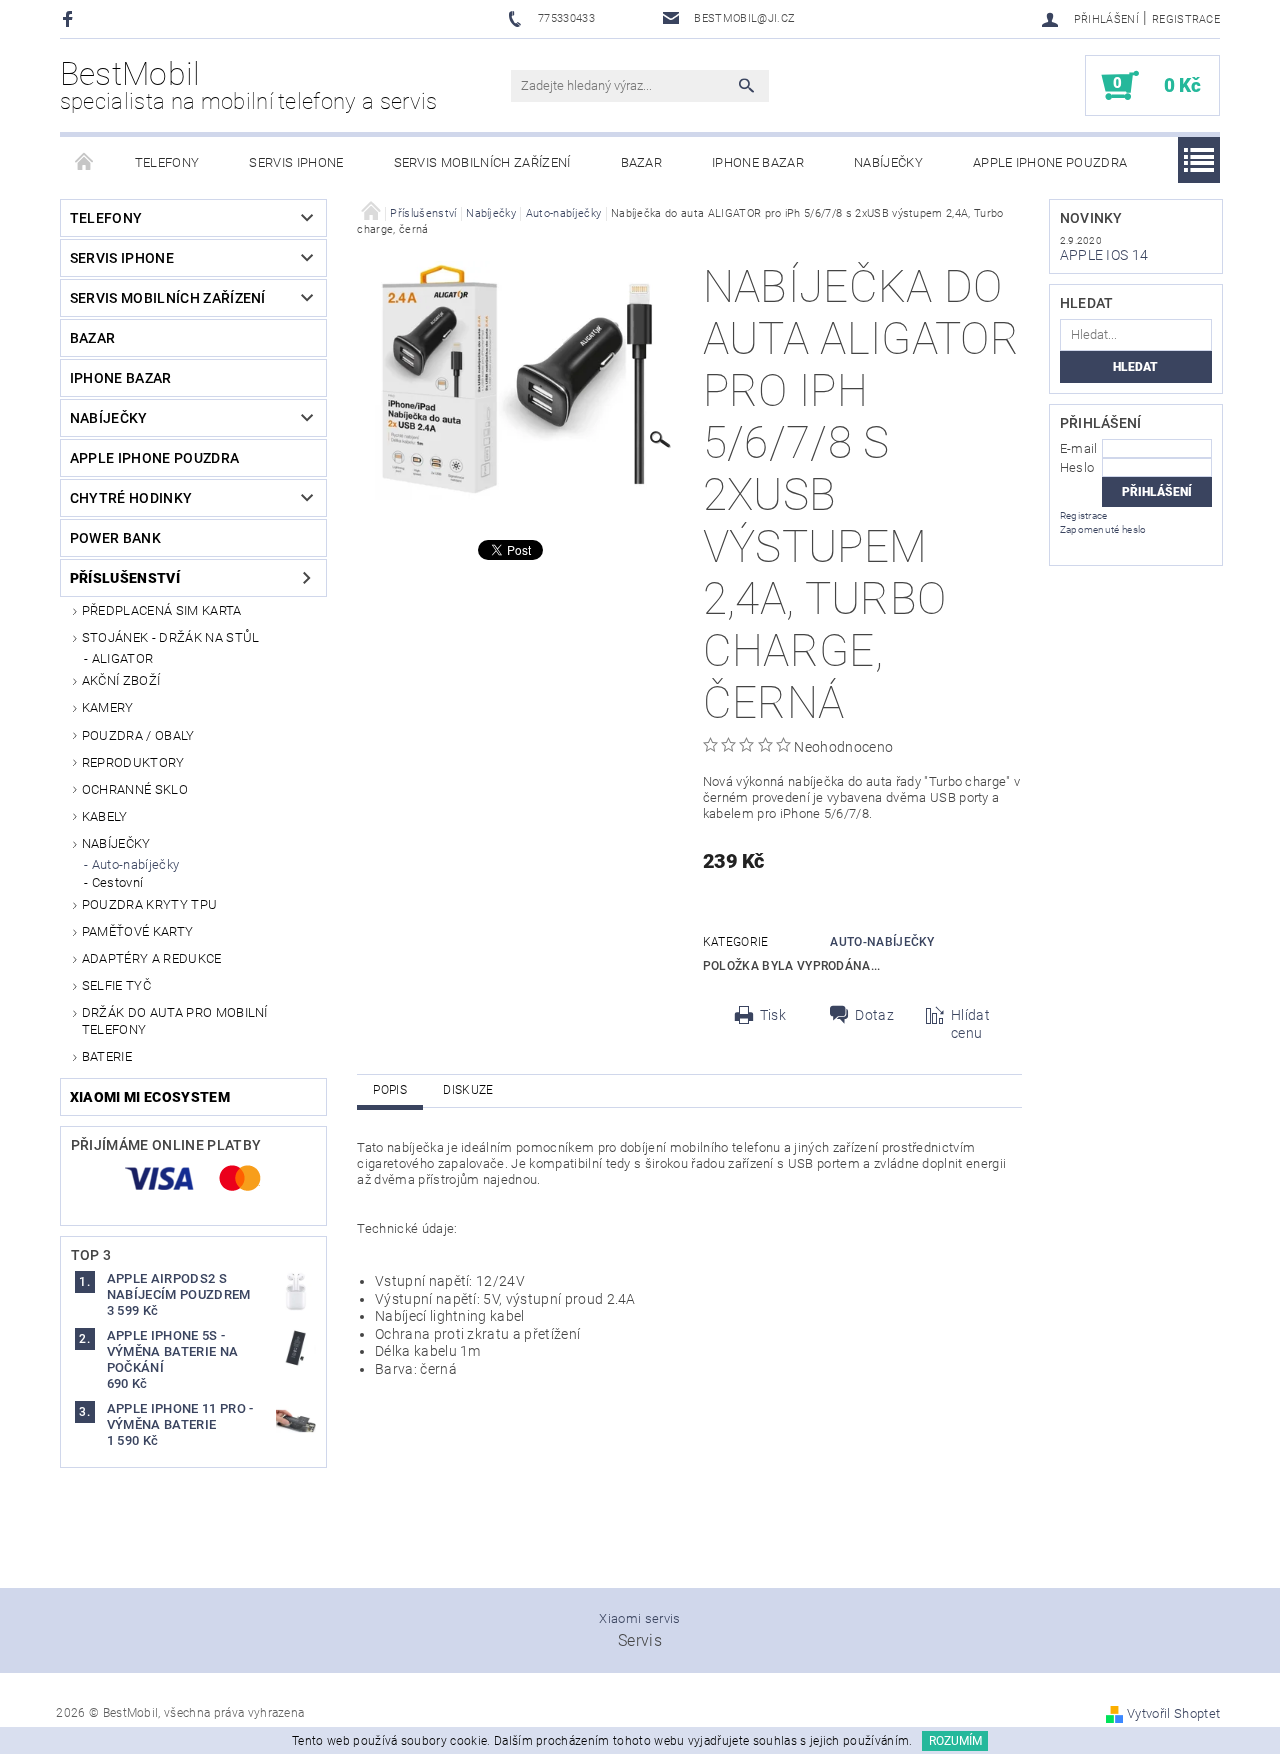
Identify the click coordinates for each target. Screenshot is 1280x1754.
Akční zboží (121, 680)
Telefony (167, 162)
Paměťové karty (137, 931)
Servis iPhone (296, 162)
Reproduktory (133, 762)
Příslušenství (125, 578)
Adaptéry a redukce (152, 958)
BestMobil (249, 85)
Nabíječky (888, 162)
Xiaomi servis (639, 1618)
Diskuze (468, 1090)
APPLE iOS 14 (1104, 255)
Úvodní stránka (85, 163)
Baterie (107, 1056)
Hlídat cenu (970, 1024)
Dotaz (874, 1015)
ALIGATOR (123, 658)
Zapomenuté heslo (1103, 529)
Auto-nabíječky (135, 864)
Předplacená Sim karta (162, 610)
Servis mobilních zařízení (482, 162)
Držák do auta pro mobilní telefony (175, 1020)
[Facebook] (70, 18)
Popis (390, 1090)
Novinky (1091, 218)
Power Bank (115, 538)
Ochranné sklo (135, 789)
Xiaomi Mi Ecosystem (150, 1097)
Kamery (108, 707)
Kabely (105, 816)
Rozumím (955, 1741)
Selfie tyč (116, 985)
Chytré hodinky (131, 498)
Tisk (773, 1015)
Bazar (642, 162)
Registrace (1186, 19)
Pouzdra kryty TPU (149, 904)
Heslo (1077, 467)
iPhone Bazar (758, 162)
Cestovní (118, 882)
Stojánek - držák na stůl (171, 637)
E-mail (1079, 448)
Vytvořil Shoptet (1173, 1713)
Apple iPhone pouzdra (1050, 162)
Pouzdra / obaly (138, 735)
